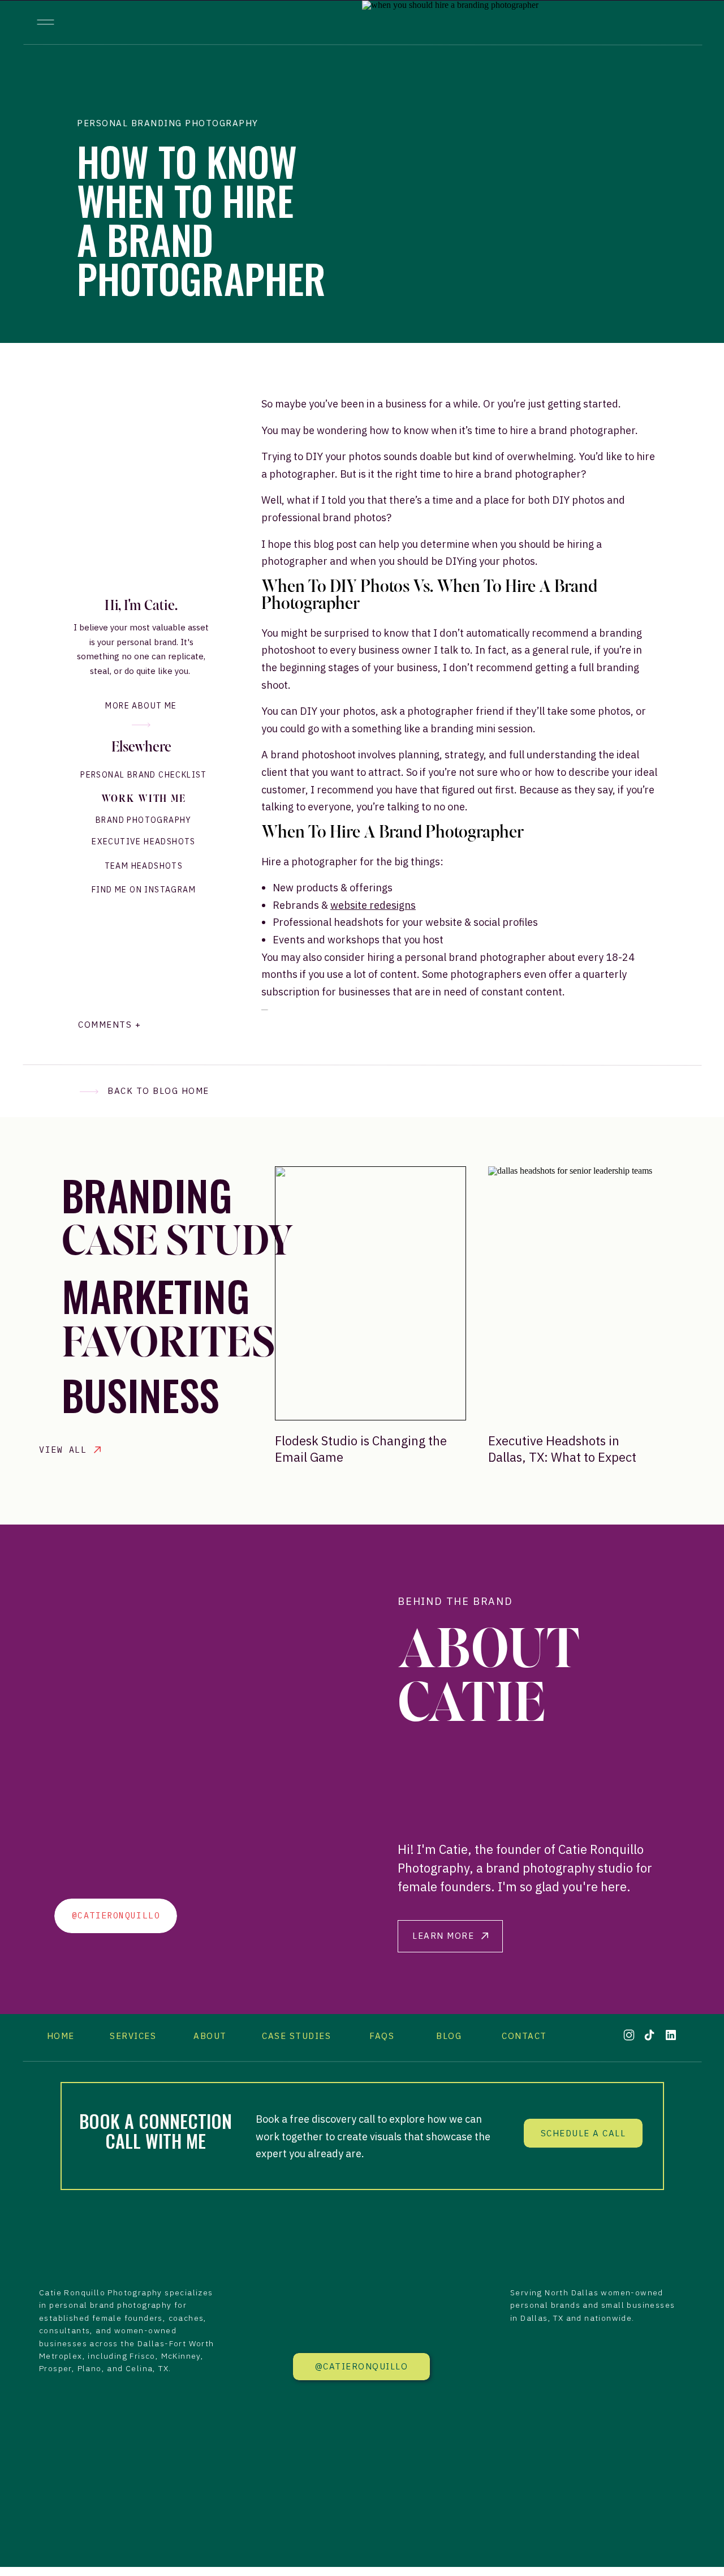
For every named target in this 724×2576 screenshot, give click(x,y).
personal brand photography (110, 2305)
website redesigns (373, 905)
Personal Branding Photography (168, 123)
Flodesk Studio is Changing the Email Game (361, 1449)
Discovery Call (329, 1513)
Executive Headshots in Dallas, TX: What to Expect (562, 1449)
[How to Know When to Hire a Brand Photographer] (532, 172)
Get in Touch (326, 1486)
